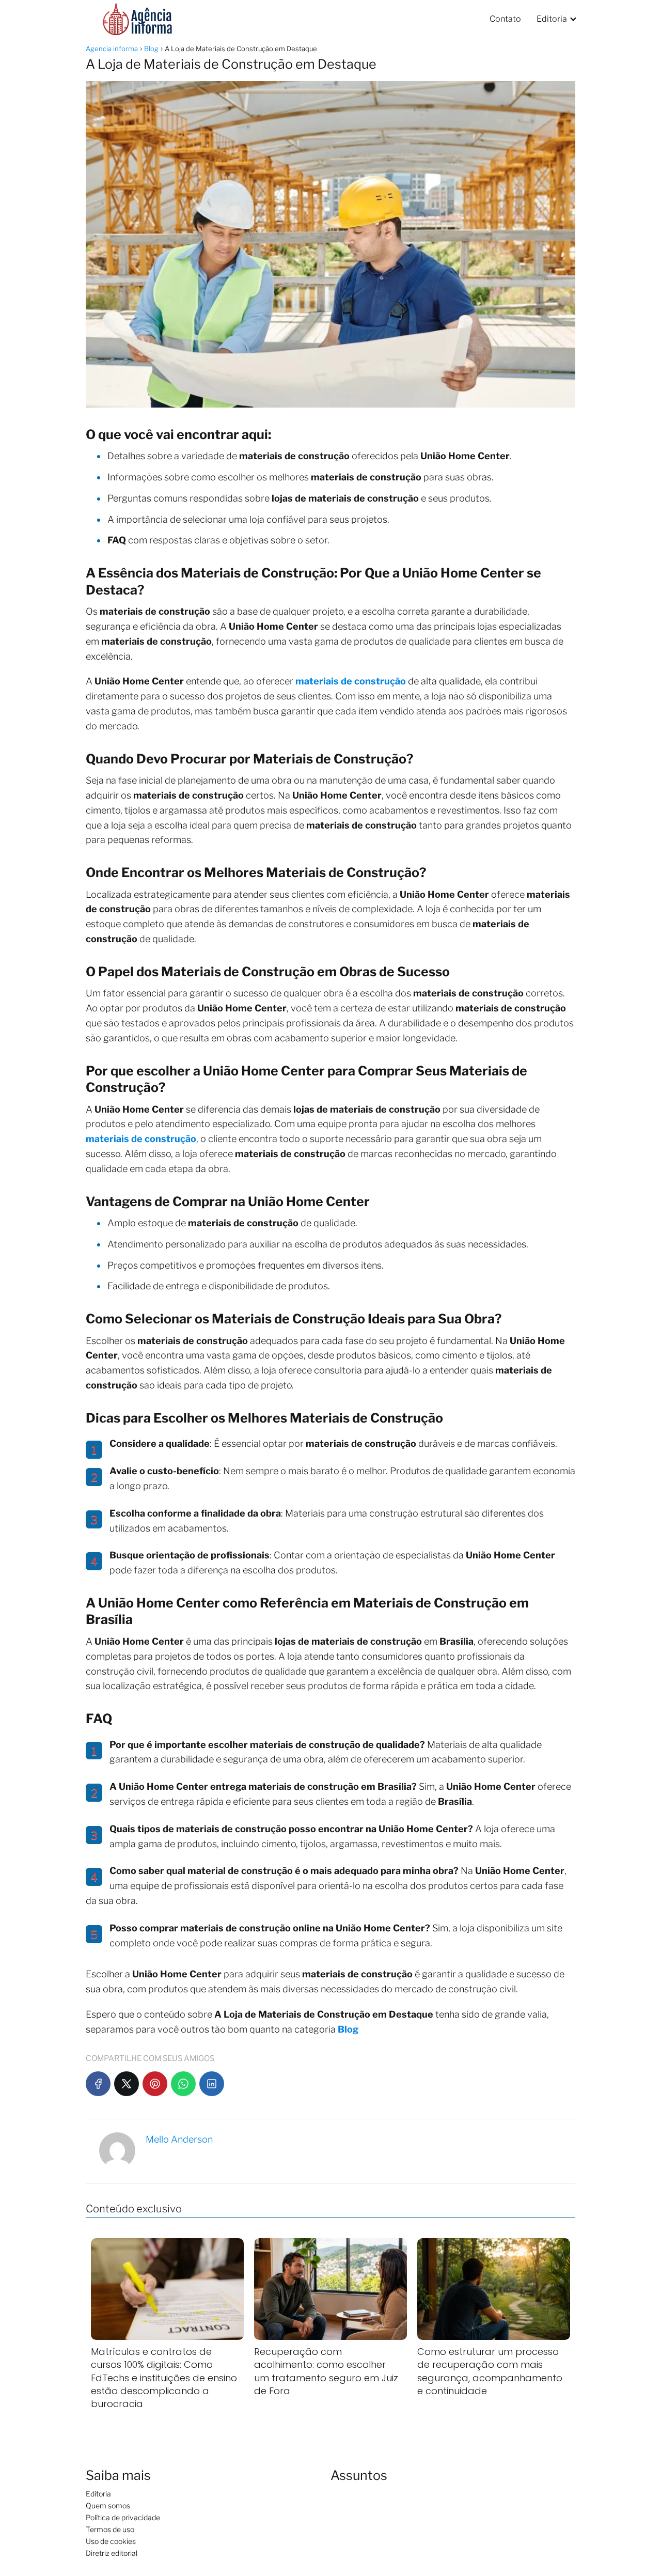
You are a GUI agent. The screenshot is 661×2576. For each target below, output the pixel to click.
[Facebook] (98, 2084)
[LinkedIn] (212, 2084)
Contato (505, 19)
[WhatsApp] (183, 2084)
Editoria (552, 19)
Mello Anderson (179, 2139)
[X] (127, 2084)
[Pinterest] (155, 2084)
